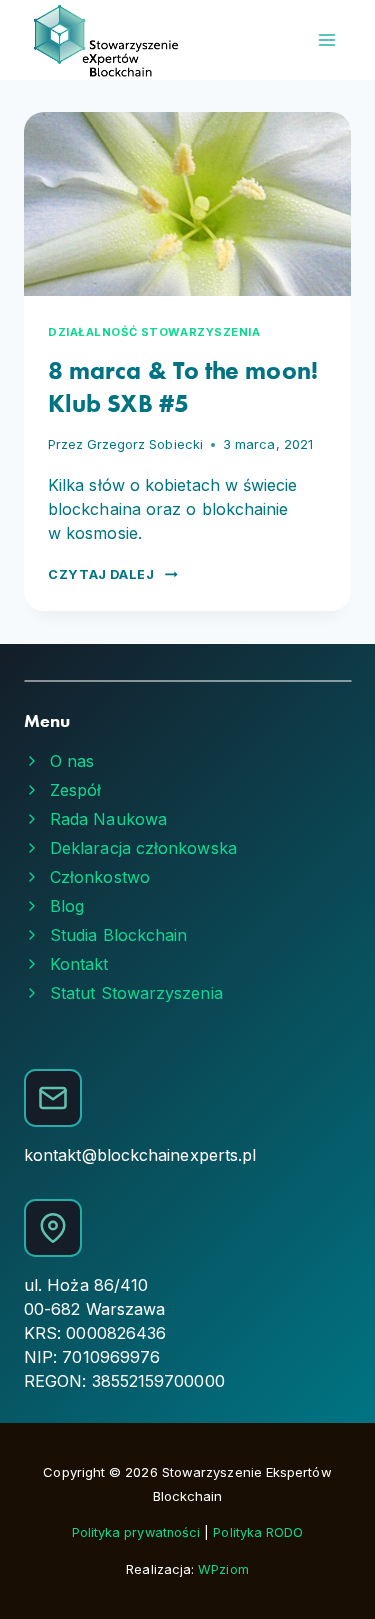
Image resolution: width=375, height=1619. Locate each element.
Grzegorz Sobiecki (145, 444)
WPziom (223, 1569)
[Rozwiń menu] (326, 39)
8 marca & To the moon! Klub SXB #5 (183, 387)
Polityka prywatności (138, 1532)
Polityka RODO (258, 1532)
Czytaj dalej (113, 574)
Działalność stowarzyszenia (154, 332)
